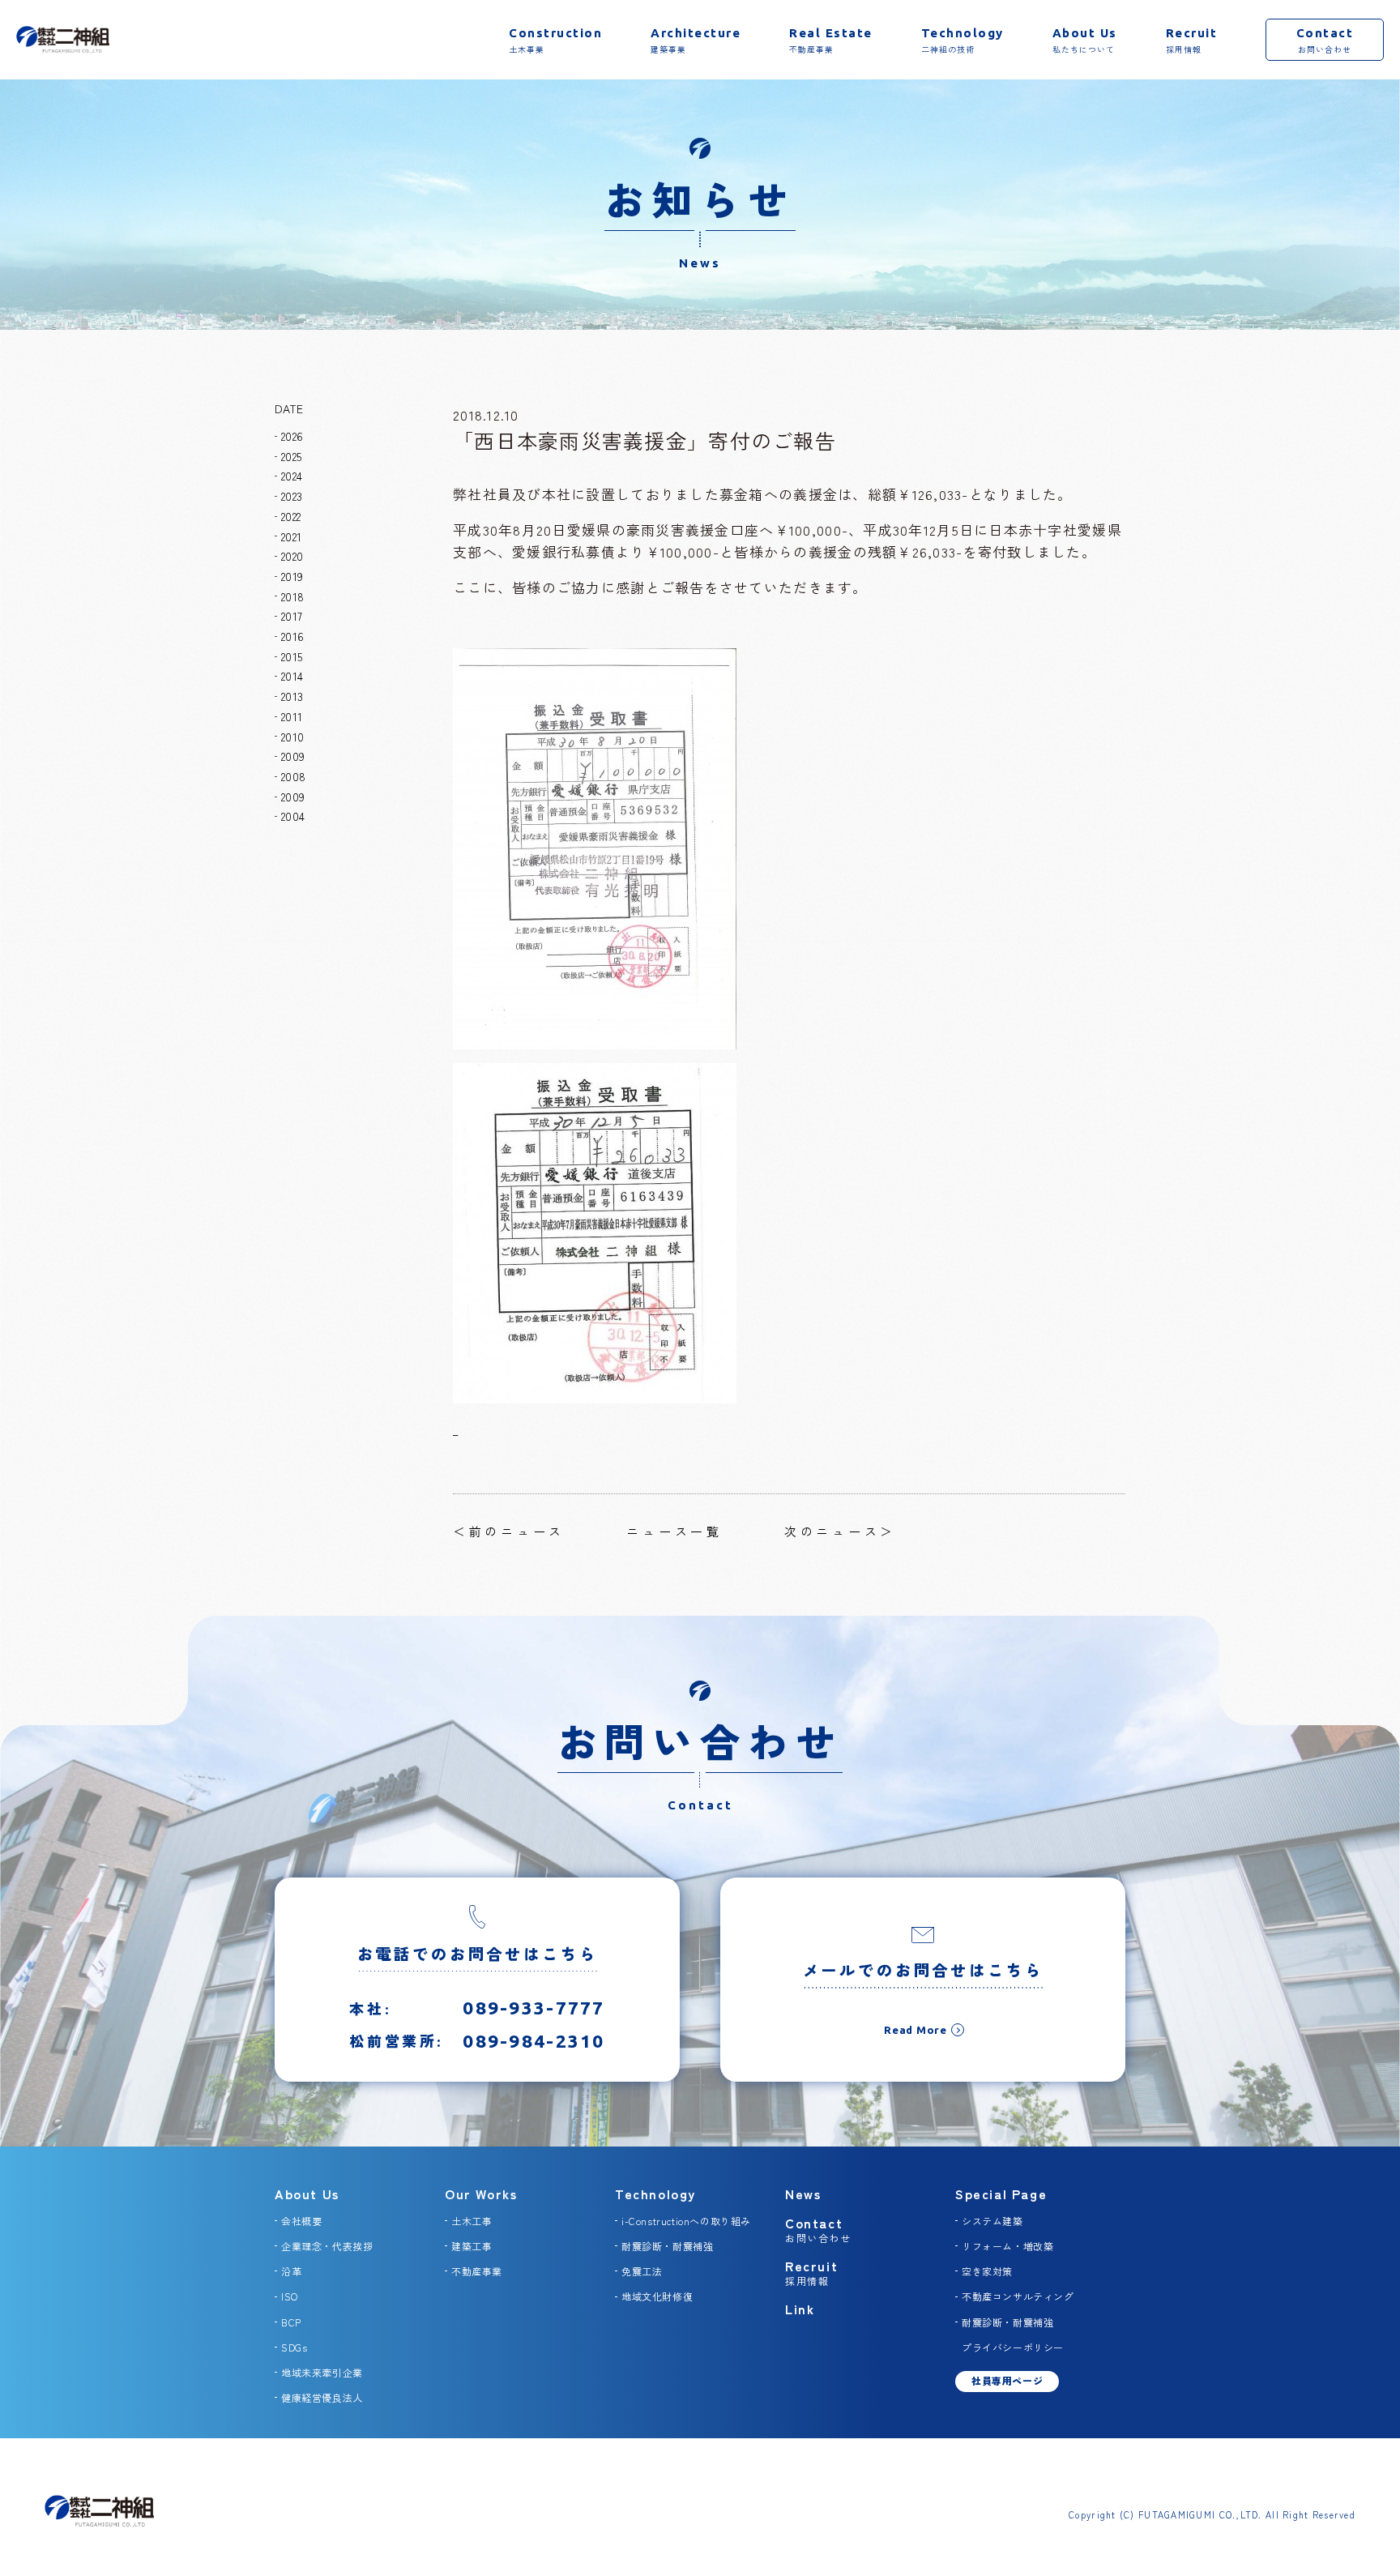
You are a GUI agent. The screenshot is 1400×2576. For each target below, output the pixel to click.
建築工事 (472, 2246)
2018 (292, 596)
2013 (292, 696)
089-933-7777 (534, 2008)
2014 (292, 676)
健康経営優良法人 (322, 2397)
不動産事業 (477, 2271)
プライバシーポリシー (1013, 2347)
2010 (292, 737)
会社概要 (301, 2221)
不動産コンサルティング (1018, 2296)
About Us (307, 2194)
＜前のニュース (509, 1531)
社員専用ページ (1007, 2380)
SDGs (294, 2347)
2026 (292, 436)
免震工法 (642, 2271)
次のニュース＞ (840, 1531)
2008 (293, 776)
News (803, 2194)
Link (800, 2309)
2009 (293, 756)
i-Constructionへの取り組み (686, 2221)
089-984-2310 (534, 2041)
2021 (291, 536)
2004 (293, 816)
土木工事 (472, 2221)
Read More (916, 2030)
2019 (292, 576)
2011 (292, 716)
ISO (290, 2296)
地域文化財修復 (657, 2296)
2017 (292, 616)
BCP (291, 2322)
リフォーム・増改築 (1007, 2246)
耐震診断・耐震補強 (667, 2246)
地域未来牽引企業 (322, 2372)
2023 (292, 496)
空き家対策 (987, 2271)
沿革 (291, 2271)
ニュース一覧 (674, 1531)
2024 (292, 476)
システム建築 (992, 2221)
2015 (292, 656)
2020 (292, 556)
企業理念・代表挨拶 (327, 2246)
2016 (292, 636)
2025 (291, 456)
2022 (291, 516)
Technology (655, 2194)
